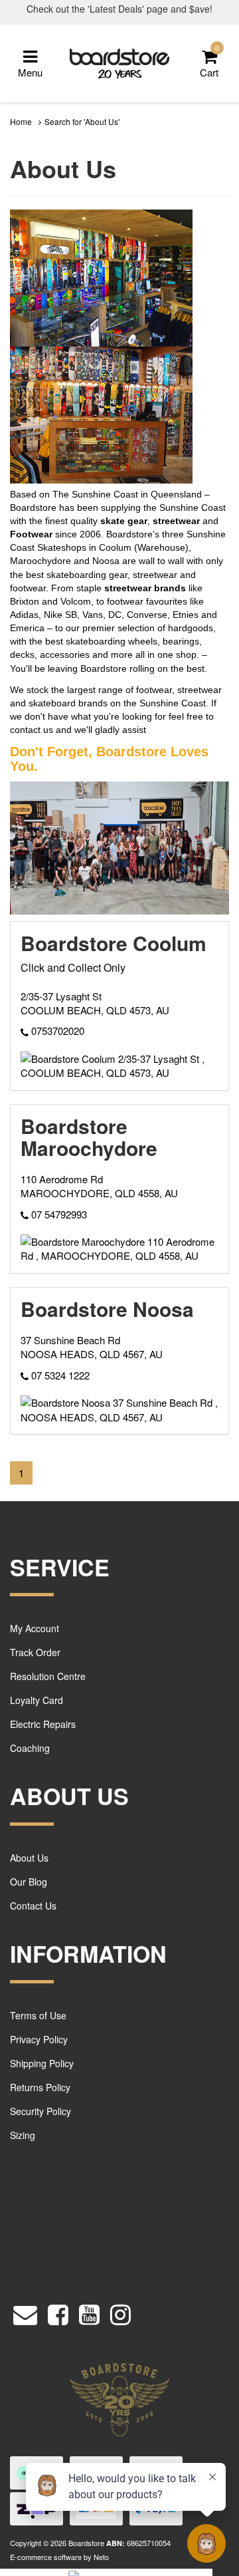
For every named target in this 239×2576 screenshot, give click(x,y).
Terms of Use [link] (38, 2015)
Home (21, 121)
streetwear (176, 521)
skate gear (124, 521)
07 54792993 (58, 1214)
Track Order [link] (35, 1652)
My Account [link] (35, 1628)
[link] (58, 2312)
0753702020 (56, 1031)
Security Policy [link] (40, 2111)
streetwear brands (145, 588)
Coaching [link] (30, 1748)
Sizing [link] (23, 2135)
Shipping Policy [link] (42, 2063)
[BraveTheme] (119, 62)
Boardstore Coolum (114, 943)
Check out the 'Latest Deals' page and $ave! (119, 9)
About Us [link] (29, 1858)
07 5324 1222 (59, 1375)
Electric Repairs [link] (43, 1724)
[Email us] (25, 2312)
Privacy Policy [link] (39, 2039)
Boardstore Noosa (107, 1309)
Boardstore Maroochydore (89, 1137)
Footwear (31, 534)
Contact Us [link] (33, 1906)
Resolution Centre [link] (48, 1676)
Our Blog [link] (29, 1882)
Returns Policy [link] (40, 2087)
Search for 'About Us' (82, 121)
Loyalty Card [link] (37, 1700)
